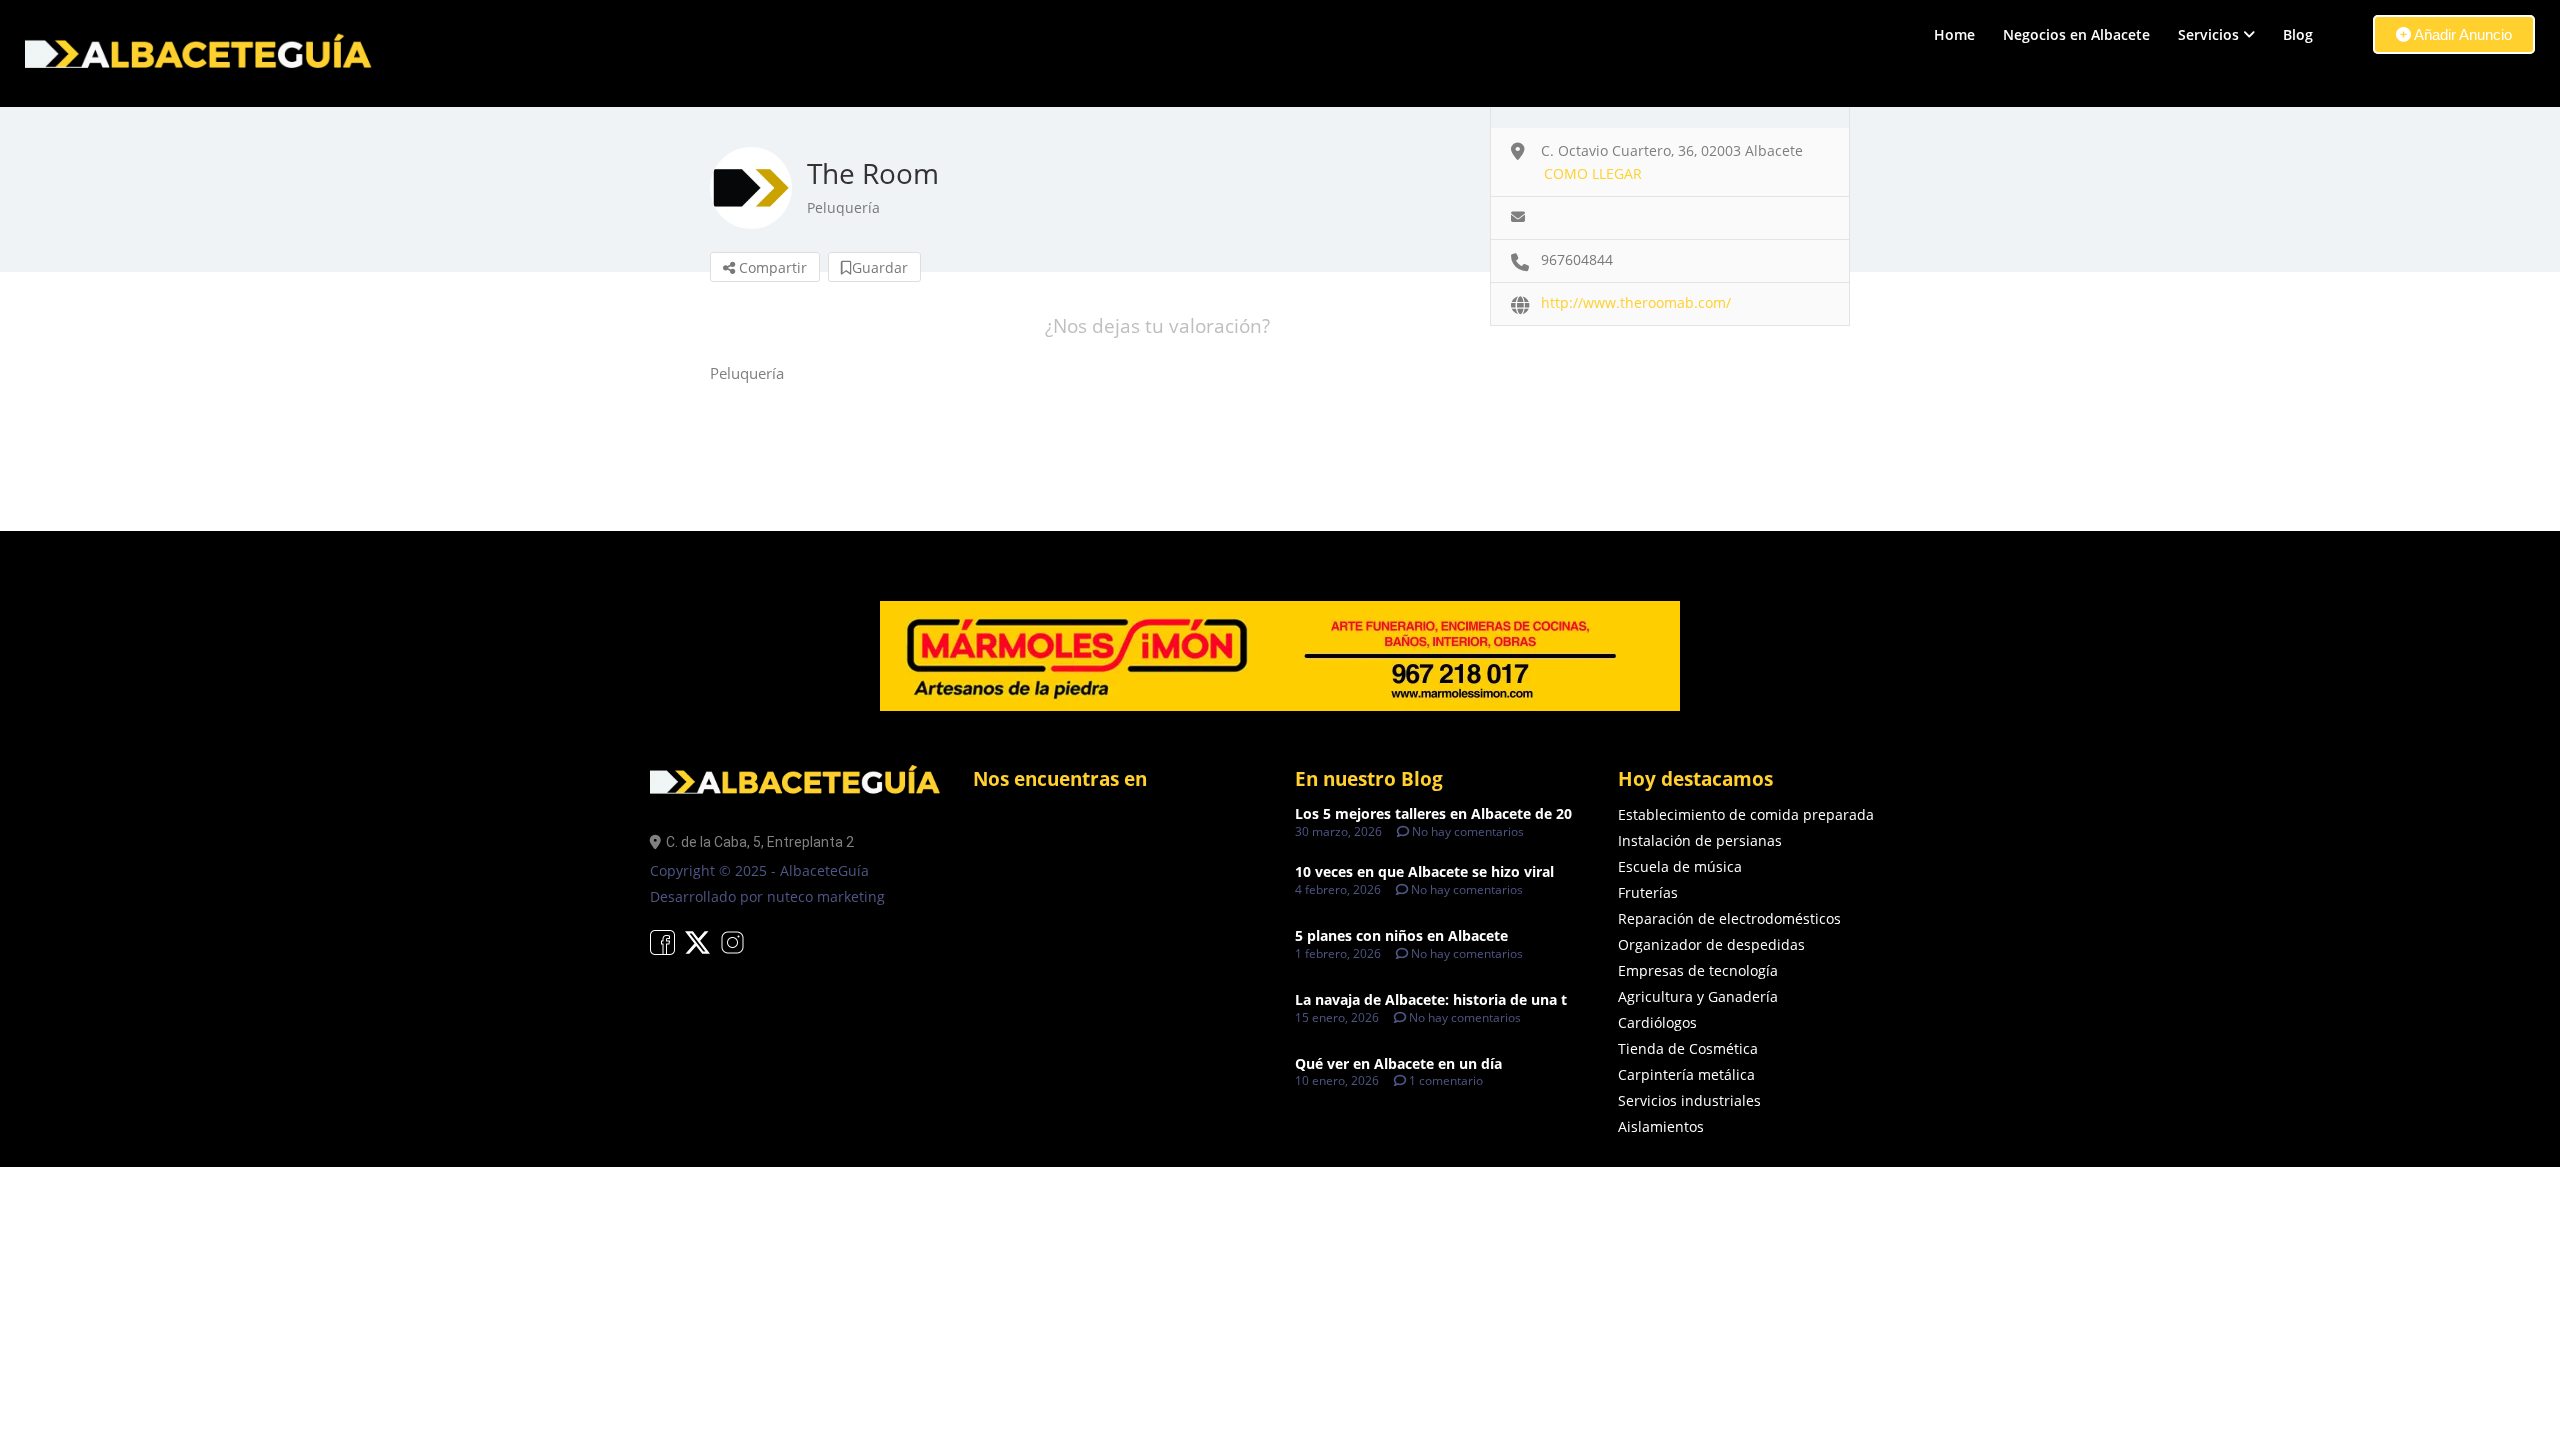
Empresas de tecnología (1698, 970)
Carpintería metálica (1686, 1074)
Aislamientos (1661, 1126)
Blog (2298, 34)
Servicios (2208, 34)
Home (1954, 34)
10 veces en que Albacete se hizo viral (1424, 871)
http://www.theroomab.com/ (1636, 302)
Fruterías (1648, 892)
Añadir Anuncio (2461, 34)
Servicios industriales (1689, 1100)
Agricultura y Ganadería (1698, 996)
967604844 (1577, 259)
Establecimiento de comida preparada (1746, 814)
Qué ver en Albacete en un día (1398, 1063)
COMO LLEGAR (1593, 173)
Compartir (771, 267)
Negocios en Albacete (2076, 34)
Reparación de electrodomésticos (1729, 918)
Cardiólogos (1657, 1022)
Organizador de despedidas (1711, 944)
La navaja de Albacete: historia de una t (1431, 999)
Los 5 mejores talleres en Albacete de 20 (1433, 813)
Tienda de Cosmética (1688, 1048)
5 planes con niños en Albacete (1401, 935)
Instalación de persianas (1700, 840)
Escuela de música (1680, 866)
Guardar (880, 267)
